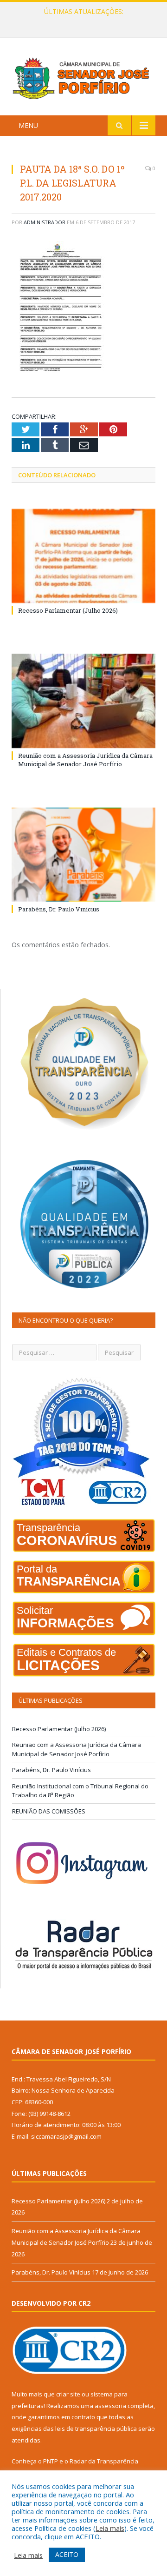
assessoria (110, 2406)
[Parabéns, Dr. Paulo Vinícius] (83, 855)
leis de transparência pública (96, 2429)
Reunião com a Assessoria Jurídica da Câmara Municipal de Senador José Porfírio (86, 21)
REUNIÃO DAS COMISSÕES (49, 1811)
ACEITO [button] (67, 2554)
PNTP (51, 2461)
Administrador (45, 222)
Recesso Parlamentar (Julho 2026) (68, 610)
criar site (68, 2394)
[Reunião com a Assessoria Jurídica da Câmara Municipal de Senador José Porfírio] (83, 701)
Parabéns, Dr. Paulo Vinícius (59, 909)
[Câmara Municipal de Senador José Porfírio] (83, 78)
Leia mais (110, 2528)
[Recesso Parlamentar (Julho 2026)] (83, 556)
